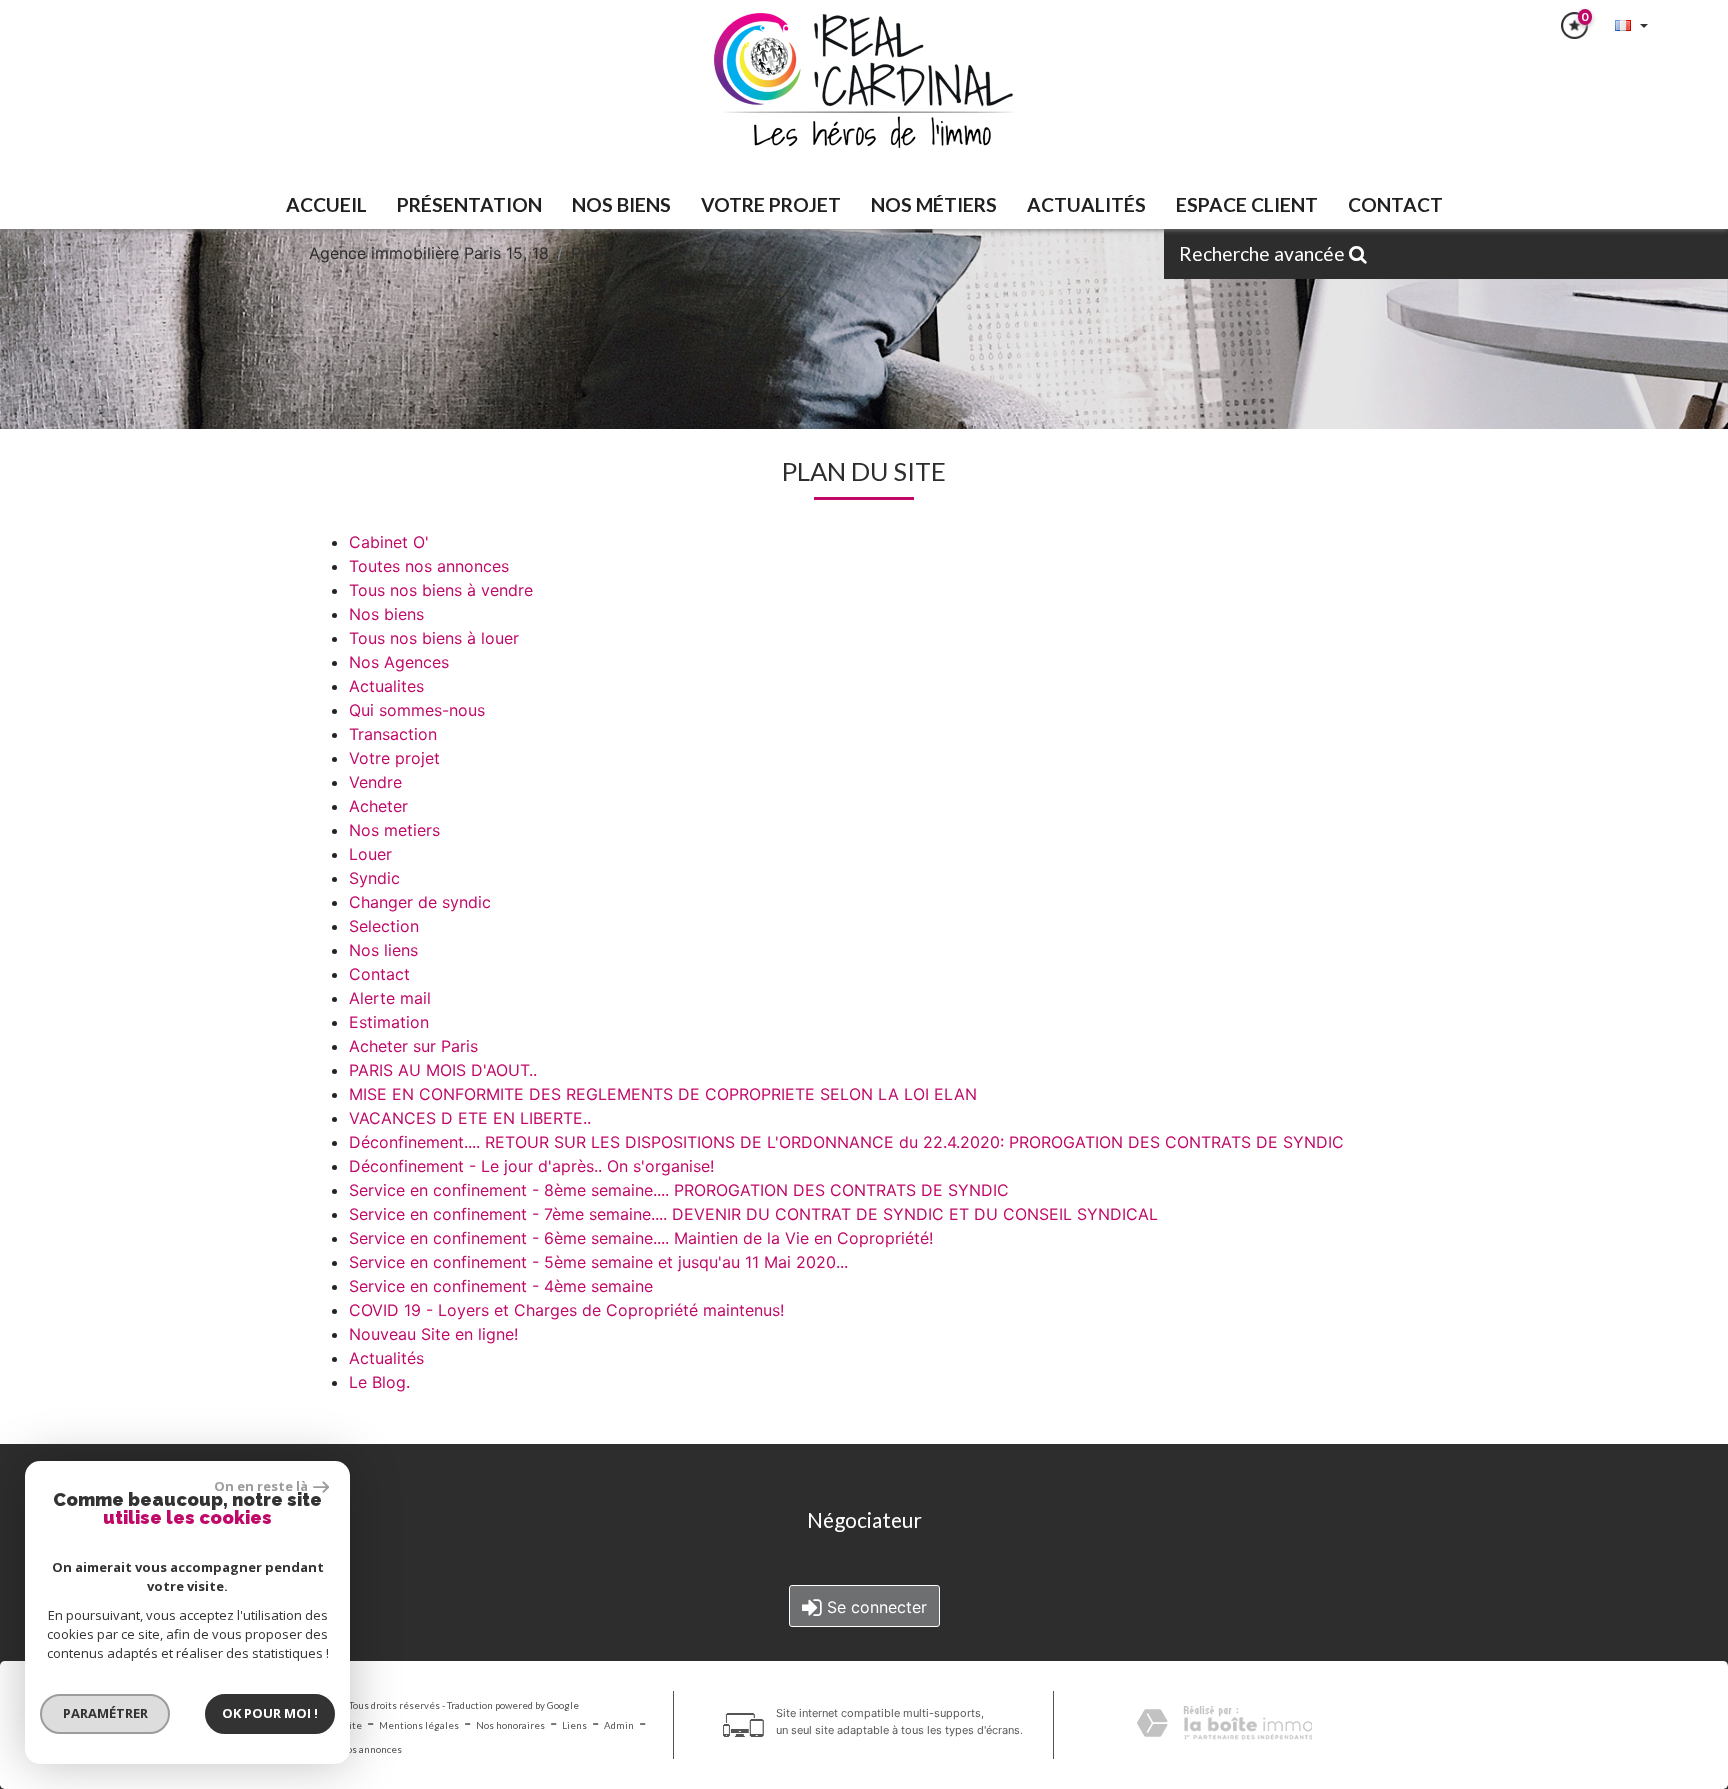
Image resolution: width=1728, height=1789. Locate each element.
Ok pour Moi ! (270, 1713)
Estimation (389, 1022)
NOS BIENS (621, 204)
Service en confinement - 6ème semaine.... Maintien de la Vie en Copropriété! (641, 1238)
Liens (574, 1725)
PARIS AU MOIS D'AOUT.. (443, 1070)
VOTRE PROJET (771, 204)
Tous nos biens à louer (434, 638)
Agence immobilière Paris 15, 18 (429, 253)
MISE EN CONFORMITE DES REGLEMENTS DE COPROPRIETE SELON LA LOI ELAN (663, 1094)
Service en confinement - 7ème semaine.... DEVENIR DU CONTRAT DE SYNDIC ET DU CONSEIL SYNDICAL (753, 1214)
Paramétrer (105, 1713)
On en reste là (261, 1486)
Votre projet (394, 758)
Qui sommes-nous (417, 710)
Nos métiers (934, 204)
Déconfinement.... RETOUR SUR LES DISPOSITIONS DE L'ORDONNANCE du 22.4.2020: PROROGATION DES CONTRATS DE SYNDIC (846, 1142)
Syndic (374, 878)
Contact (1395, 204)
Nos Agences (399, 662)
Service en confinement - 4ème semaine (501, 1286)
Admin (619, 1725)
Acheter (378, 806)
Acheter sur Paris (413, 1046)
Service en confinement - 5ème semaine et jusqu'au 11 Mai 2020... (598, 1262)
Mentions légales (419, 1725)
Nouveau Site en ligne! (433, 1334)
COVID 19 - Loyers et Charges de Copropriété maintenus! (566, 1310)
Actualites (386, 686)
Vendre (375, 782)
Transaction (393, 734)
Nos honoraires (510, 1725)
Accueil (326, 204)
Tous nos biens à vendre (441, 590)
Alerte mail (390, 998)
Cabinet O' (389, 542)
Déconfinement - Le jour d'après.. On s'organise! (531, 1166)
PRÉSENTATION (469, 204)
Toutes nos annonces (429, 566)
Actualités (1086, 204)
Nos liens (383, 950)
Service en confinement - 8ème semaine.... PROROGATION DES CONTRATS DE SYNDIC (679, 1190)
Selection (384, 926)
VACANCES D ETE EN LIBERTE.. (470, 1118)
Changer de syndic (420, 902)
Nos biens (386, 614)
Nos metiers (394, 830)
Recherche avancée (1264, 253)
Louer (370, 854)
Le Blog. (379, 1382)
